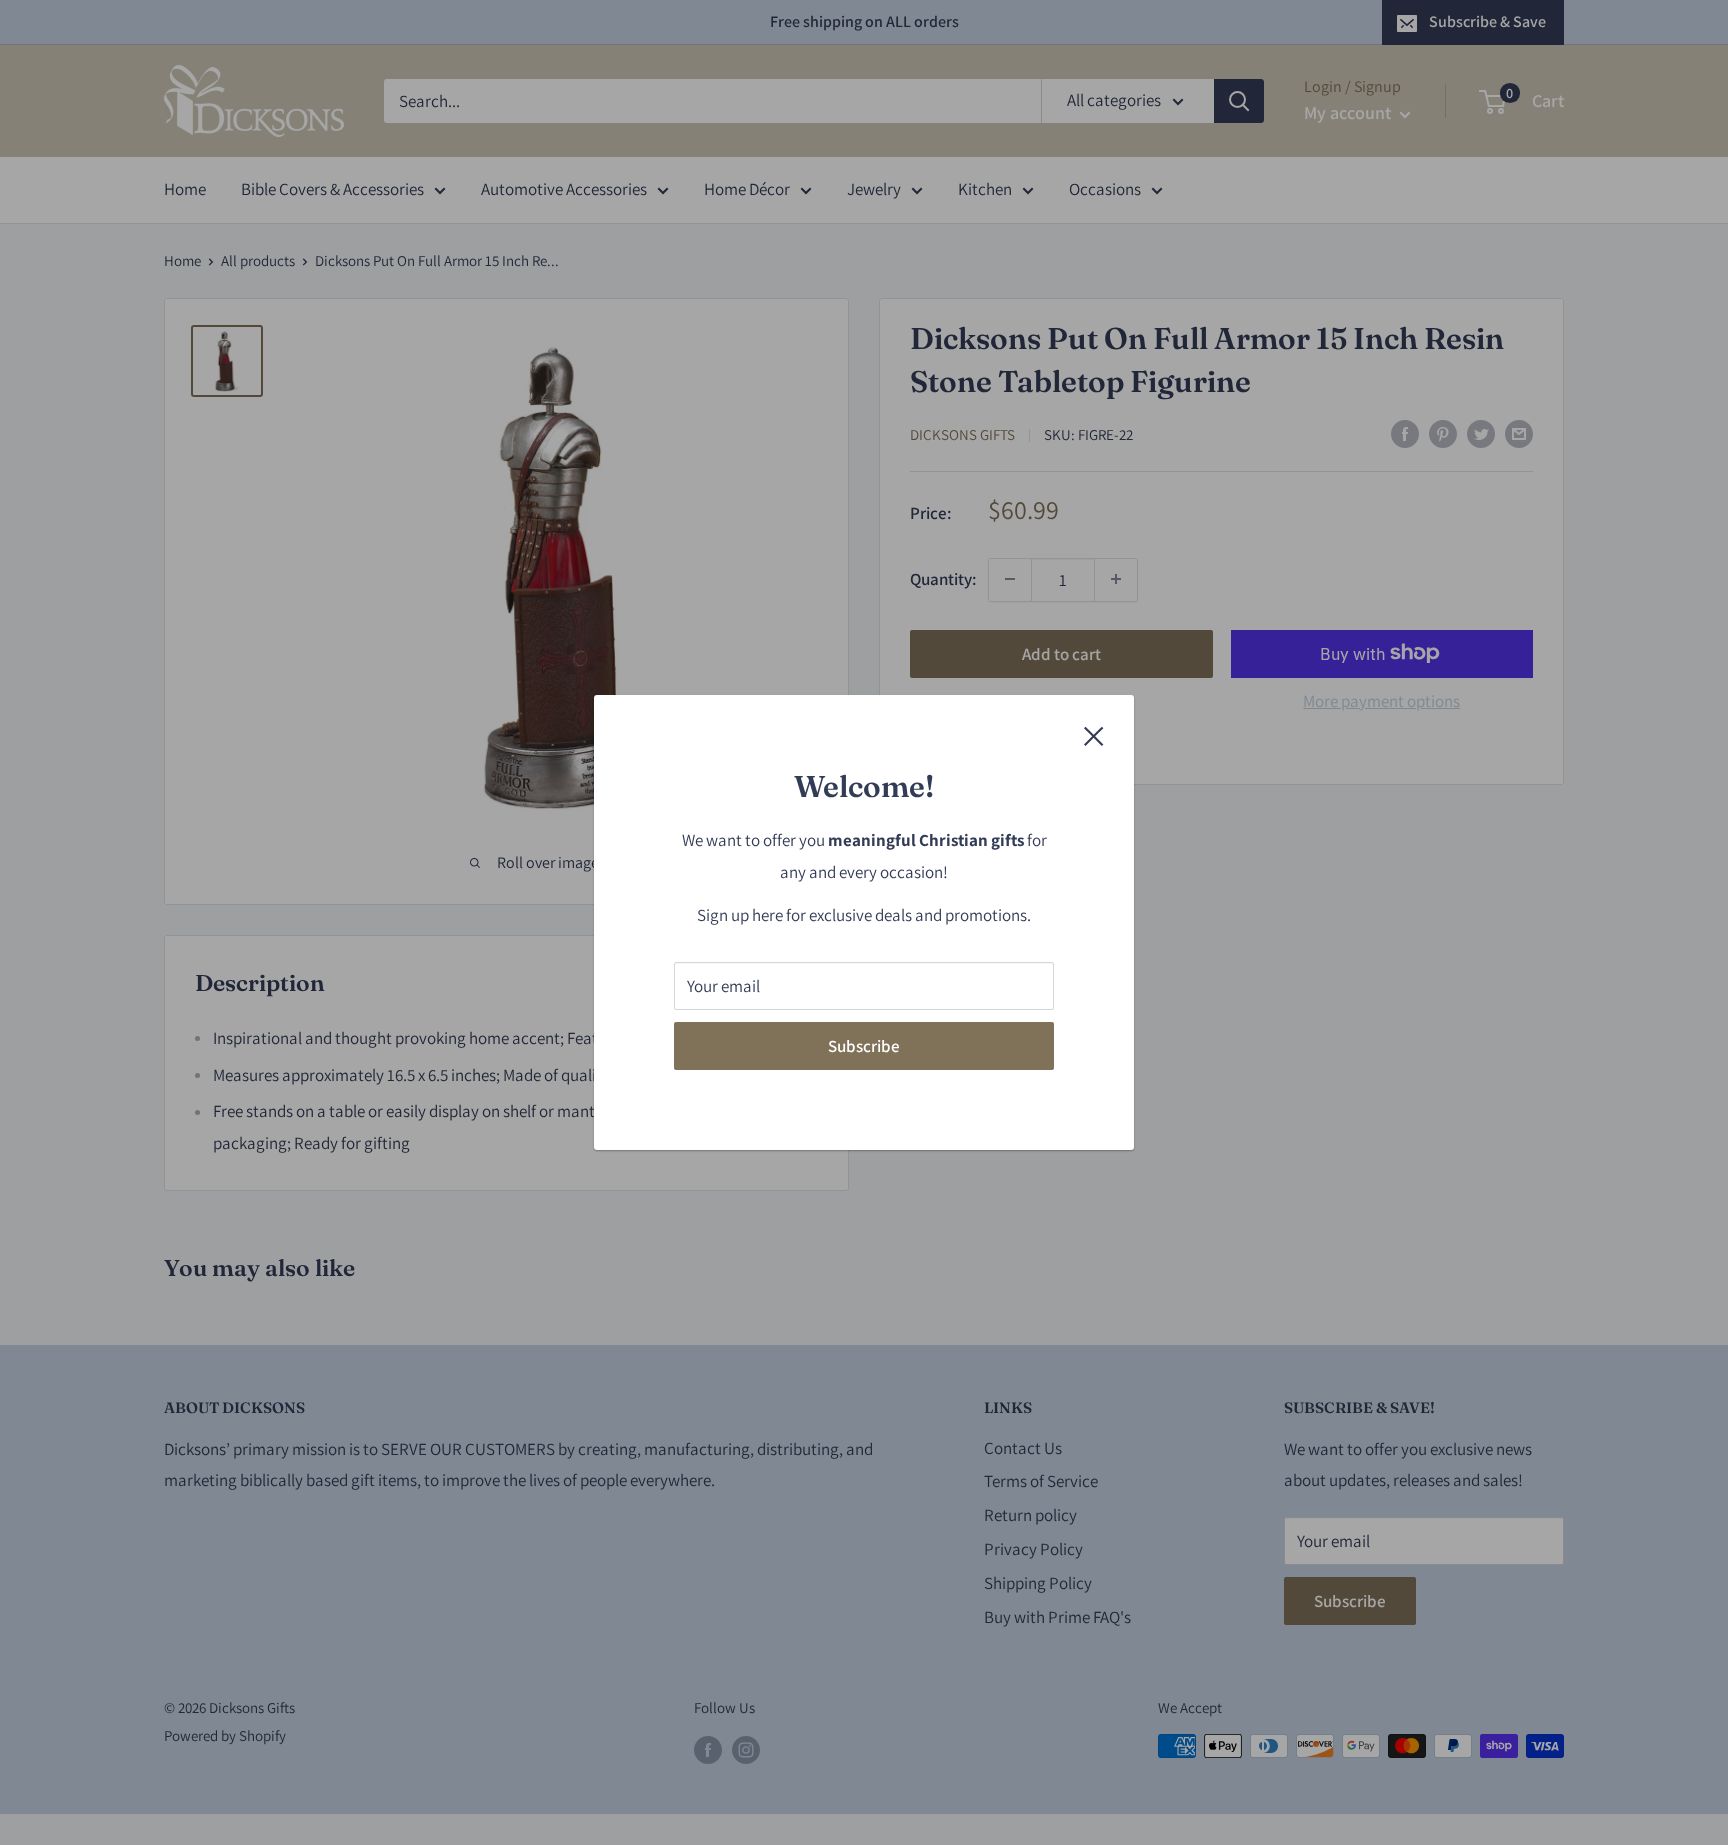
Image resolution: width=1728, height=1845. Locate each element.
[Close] (1094, 735)
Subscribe (864, 1046)
